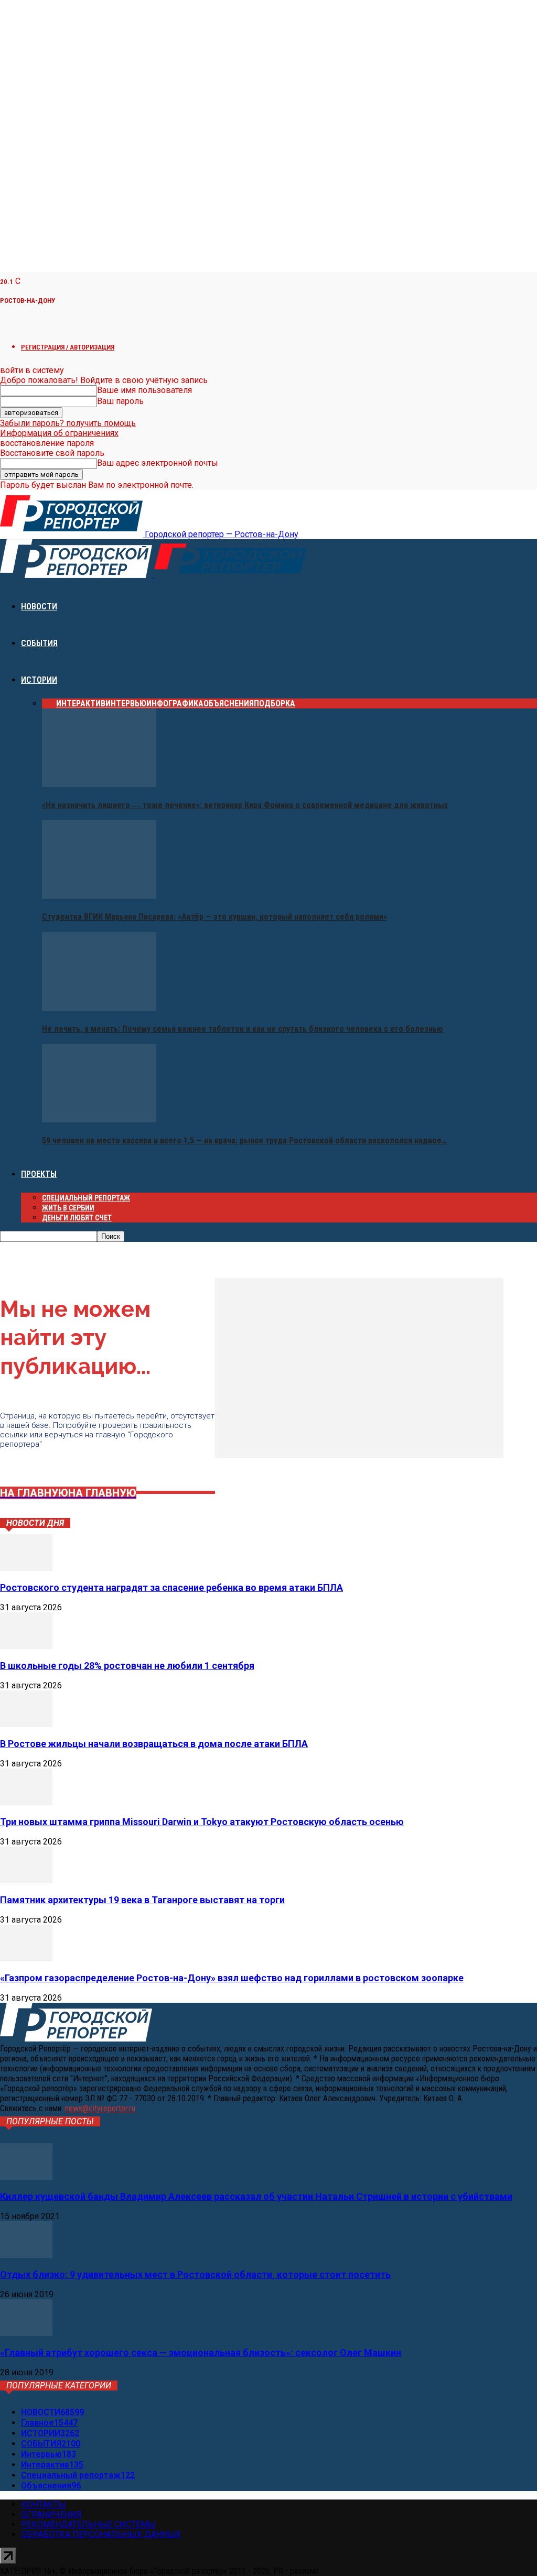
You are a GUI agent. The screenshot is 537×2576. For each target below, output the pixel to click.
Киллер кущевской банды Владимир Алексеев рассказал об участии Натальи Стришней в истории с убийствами (256, 2196)
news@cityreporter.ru (100, 2108)
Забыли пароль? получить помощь (68, 423)
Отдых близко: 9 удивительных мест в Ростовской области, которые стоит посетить (195, 2274)
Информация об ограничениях (59, 433)
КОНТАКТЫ (44, 2504)
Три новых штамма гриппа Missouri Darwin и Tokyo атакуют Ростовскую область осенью (202, 1822)
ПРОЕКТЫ (39, 1174)
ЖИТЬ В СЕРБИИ (68, 1208)
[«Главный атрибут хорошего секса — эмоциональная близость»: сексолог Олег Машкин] (26, 2333)
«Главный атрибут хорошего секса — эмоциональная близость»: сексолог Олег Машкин (201, 2353)
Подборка (275, 703)
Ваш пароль (120, 401)
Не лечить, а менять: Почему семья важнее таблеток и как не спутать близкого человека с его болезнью (243, 1029)
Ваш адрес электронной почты (158, 463)
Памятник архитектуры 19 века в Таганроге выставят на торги (142, 1900)
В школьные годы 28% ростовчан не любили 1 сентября (127, 1666)
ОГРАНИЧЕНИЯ (51, 2514)
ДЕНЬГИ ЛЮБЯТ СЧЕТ (77, 1218)
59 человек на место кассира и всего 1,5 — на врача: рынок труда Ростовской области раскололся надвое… (244, 1140)
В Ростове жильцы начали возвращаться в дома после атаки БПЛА (154, 1744)
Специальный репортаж (86, 1198)
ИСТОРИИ (39, 680)
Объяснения (229, 703)
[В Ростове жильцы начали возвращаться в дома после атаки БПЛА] (26, 1724)
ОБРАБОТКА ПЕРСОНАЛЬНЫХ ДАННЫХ (101, 2534)
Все (49, 703)
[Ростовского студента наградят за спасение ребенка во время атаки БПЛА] (26, 1568)
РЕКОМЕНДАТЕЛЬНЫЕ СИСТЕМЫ (88, 2524)
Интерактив (81, 703)
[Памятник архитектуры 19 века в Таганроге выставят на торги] (26, 1880)
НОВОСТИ (39, 607)
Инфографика (175, 703)
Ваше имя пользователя (144, 390)
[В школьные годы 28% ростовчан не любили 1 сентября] (26, 1646)
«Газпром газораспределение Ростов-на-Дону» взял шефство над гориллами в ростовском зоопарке (232, 1978)
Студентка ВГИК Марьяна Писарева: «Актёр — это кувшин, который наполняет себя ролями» (214, 917)
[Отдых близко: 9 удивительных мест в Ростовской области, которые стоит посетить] (26, 2255)
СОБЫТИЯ (39, 643)
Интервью (126, 703)
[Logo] (77, 575)
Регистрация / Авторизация (68, 347)
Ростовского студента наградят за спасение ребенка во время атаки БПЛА (171, 1587)
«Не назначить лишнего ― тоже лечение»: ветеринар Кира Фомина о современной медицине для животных (245, 805)
